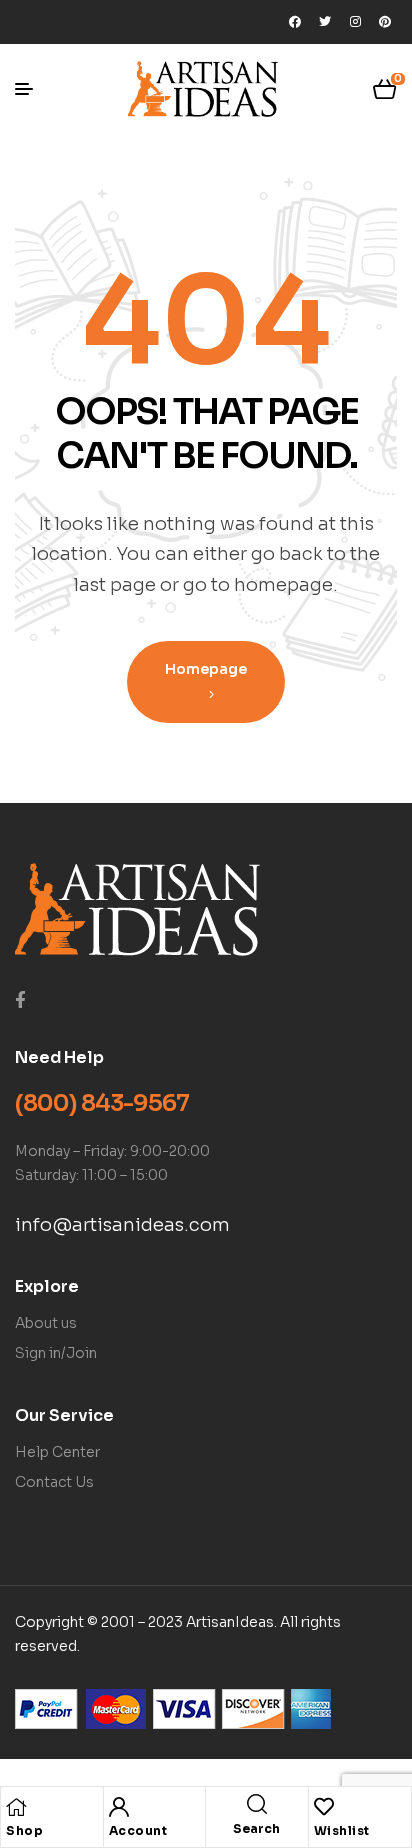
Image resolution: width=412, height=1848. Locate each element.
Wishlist (342, 1830)
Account (138, 1830)
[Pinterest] (385, 22)
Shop (24, 1830)
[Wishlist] (324, 1807)
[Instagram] (355, 22)
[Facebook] (295, 22)
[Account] (119, 1807)
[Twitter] (325, 22)
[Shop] (16, 1807)
